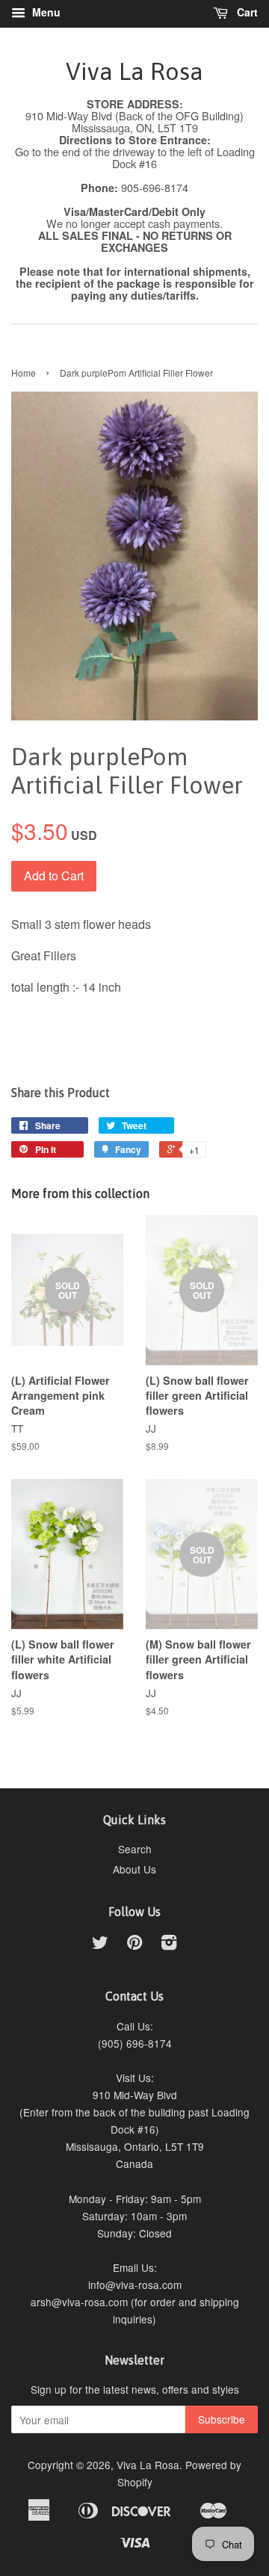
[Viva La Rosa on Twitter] (100, 1945)
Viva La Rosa (134, 71)
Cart (246, 12)
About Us (134, 1869)
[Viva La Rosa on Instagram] (169, 1945)
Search (135, 1849)
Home (24, 373)
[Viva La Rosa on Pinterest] (134, 1945)
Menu (45, 12)
